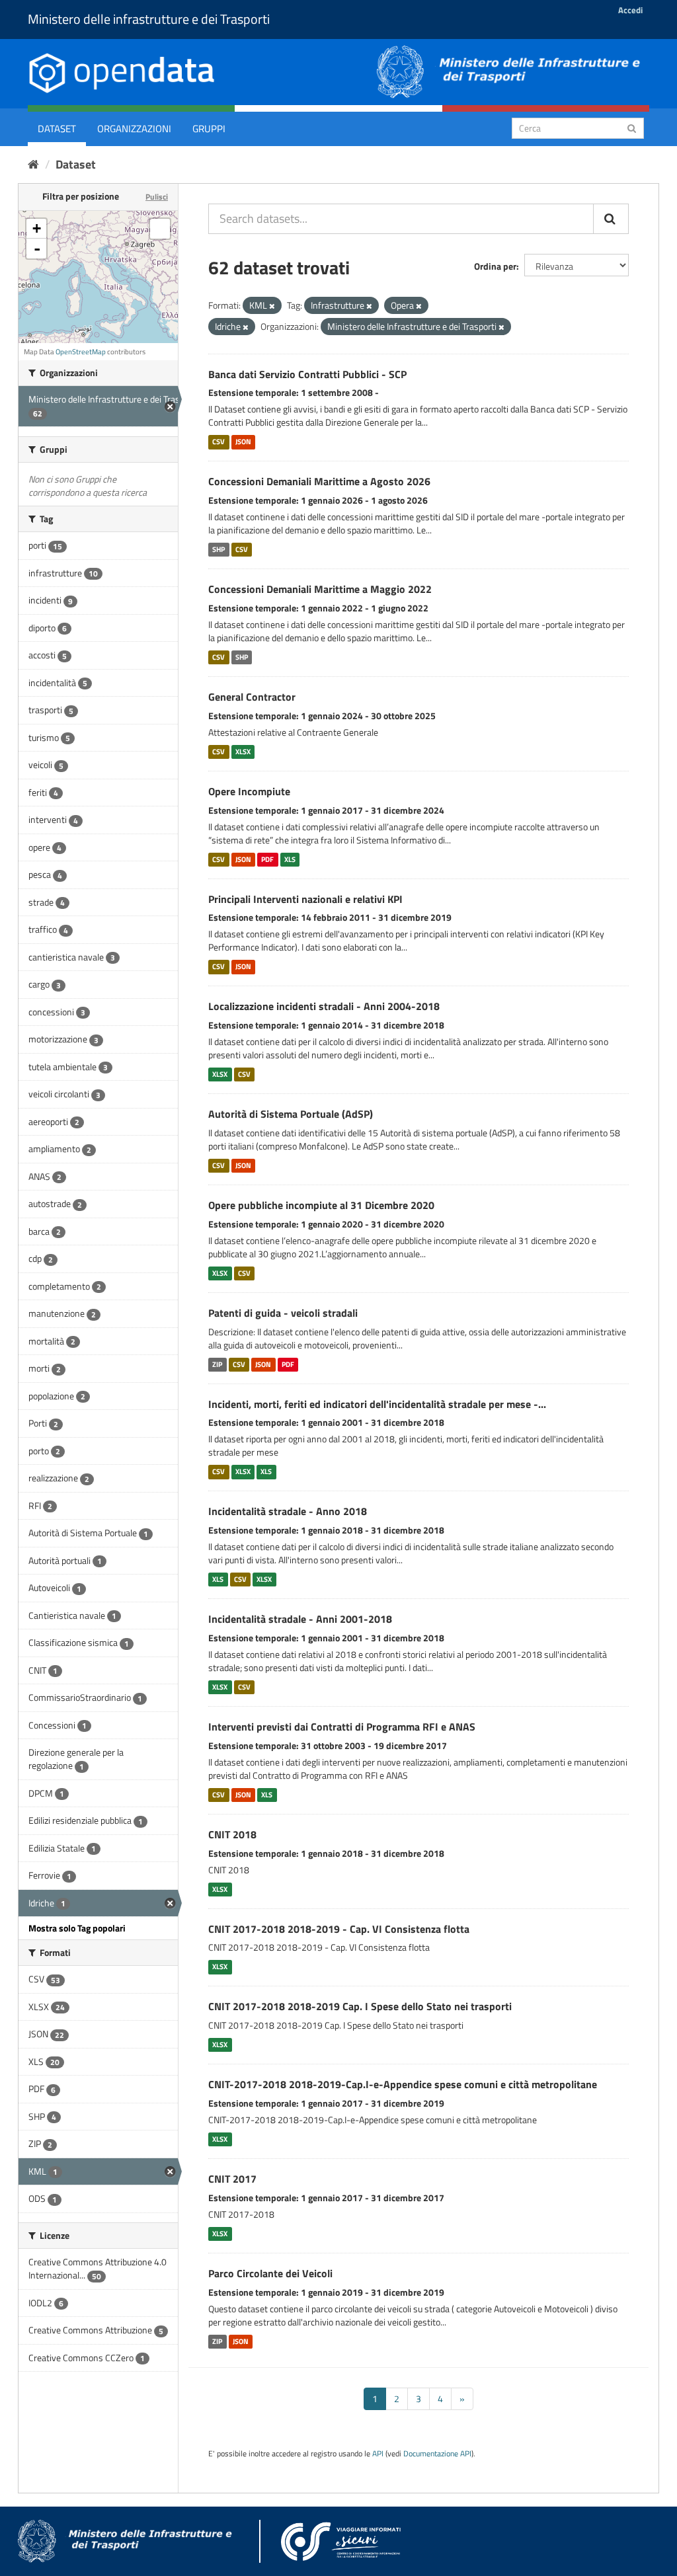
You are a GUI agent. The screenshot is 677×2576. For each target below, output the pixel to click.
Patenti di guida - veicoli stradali (283, 1313)
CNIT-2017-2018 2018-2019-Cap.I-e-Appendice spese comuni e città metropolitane (403, 2084)
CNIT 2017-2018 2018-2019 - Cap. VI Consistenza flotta (339, 1929)
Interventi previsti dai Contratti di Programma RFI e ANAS (342, 1727)
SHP (219, 549)
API (378, 2454)
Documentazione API (437, 2454)
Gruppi (209, 129)
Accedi (630, 10)
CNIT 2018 (232, 1834)
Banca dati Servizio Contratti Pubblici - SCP (307, 374)
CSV (219, 442)
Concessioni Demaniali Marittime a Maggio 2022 (320, 589)
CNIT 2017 (232, 2179)
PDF (267, 859)
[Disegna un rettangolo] (160, 229)
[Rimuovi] (272, 306)
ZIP (217, 1364)
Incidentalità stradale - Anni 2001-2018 (300, 1619)
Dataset (57, 129)
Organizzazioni (134, 129)
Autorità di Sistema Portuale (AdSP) (291, 1114)
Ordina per (495, 266)
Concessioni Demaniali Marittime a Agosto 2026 (319, 481)
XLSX (243, 752)
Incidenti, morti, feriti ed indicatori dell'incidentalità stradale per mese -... (377, 1404)
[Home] (33, 164)
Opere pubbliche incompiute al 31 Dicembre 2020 (321, 1205)
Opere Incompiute (249, 791)
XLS (290, 859)
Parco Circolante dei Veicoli (270, 2273)
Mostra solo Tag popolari (77, 1928)
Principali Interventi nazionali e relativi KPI (305, 899)
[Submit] (632, 127)
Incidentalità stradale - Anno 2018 (288, 1511)
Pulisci (157, 197)
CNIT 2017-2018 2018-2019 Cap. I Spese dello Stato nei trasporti (360, 2006)
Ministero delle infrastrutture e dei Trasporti (149, 19)
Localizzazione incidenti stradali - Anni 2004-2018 (324, 1006)
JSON (243, 442)
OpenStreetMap (81, 352)
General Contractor (252, 697)
